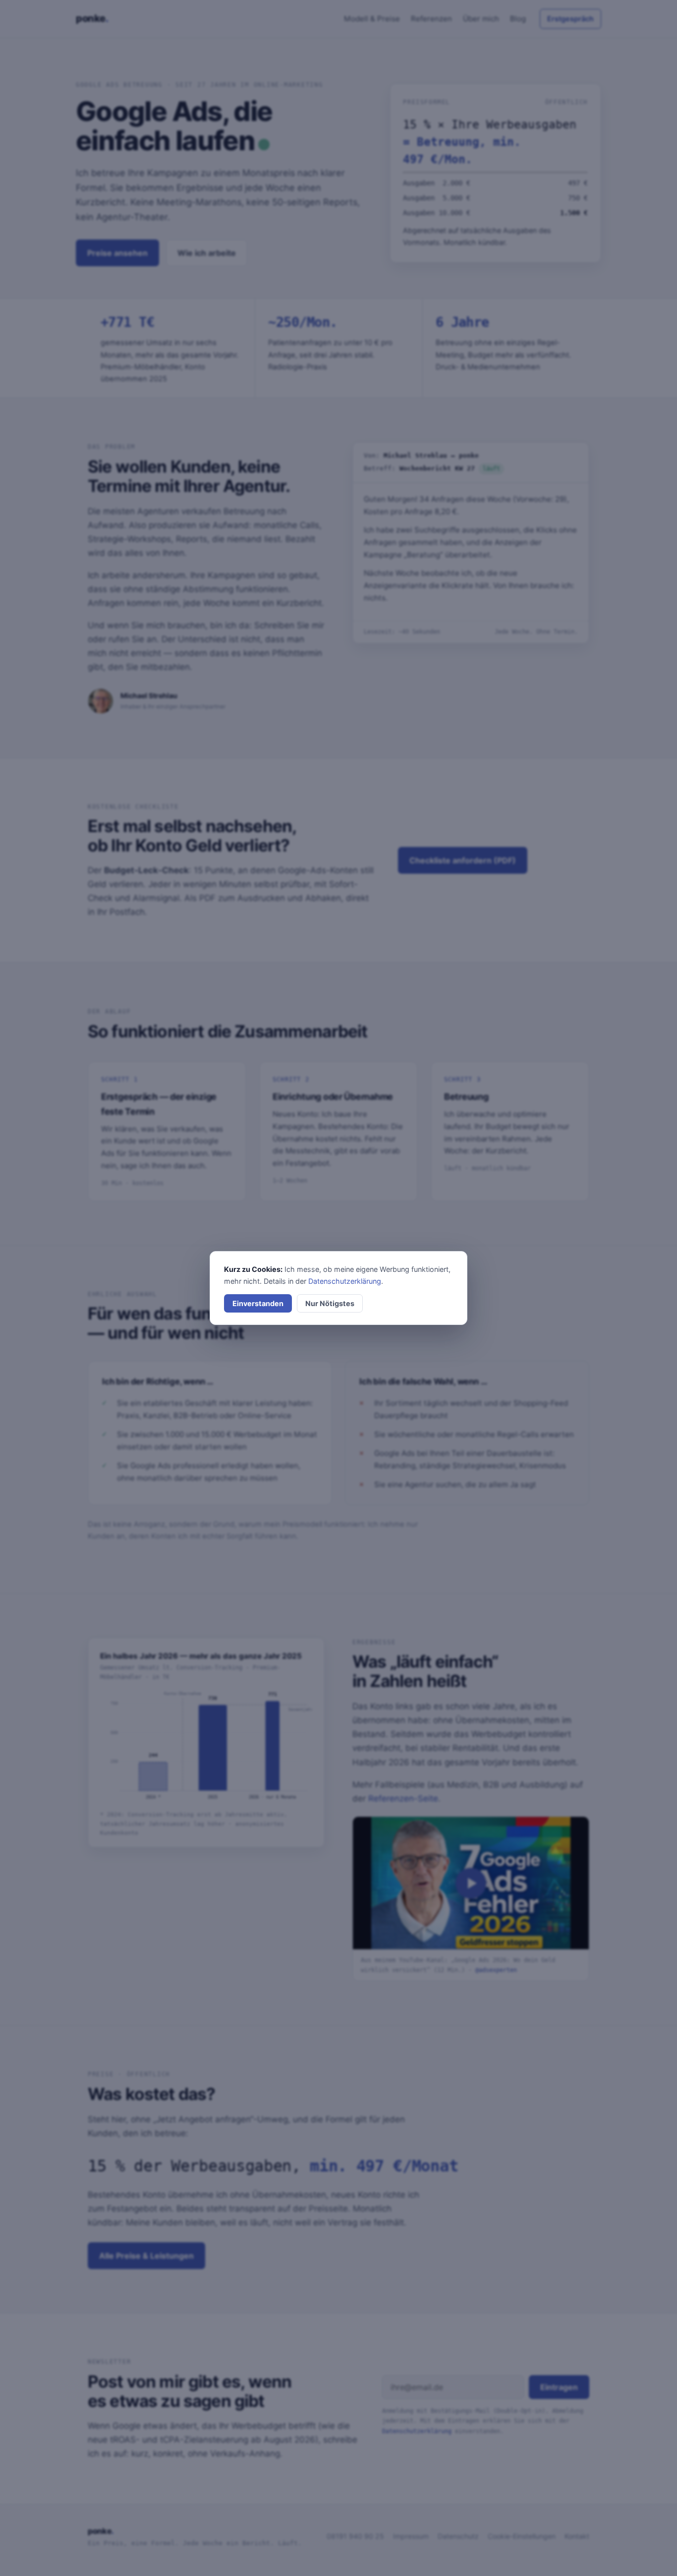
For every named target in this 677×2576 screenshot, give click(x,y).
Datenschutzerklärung (345, 1281)
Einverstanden (258, 1303)
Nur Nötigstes (330, 1303)
